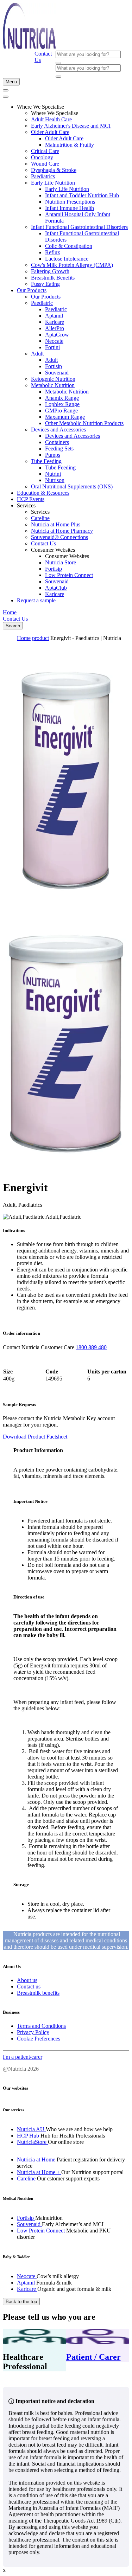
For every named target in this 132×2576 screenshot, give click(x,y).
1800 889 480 (91, 1347)
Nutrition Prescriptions (70, 202)
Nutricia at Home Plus (56, 524)
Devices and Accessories (58, 430)
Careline (40, 518)
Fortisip (54, 366)
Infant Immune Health (70, 208)
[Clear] (58, 63)
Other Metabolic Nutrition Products (84, 423)
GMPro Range (61, 411)
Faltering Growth (50, 271)
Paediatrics (43, 176)
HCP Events (31, 499)
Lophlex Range (62, 404)
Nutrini (53, 474)
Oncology (42, 157)
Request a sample (36, 600)
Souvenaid (57, 373)
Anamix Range (62, 398)
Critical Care (45, 151)
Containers (57, 442)
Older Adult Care (50, 132)
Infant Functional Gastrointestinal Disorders (79, 227)
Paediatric (42, 303)
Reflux (53, 252)
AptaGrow (57, 335)
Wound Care (45, 164)
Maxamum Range (65, 417)
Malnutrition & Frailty (70, 145)
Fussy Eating (45, 284)
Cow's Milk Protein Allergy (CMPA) (72, 265)
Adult (37, 354)
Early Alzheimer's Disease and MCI (71, 126)
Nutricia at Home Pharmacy (62, 531)
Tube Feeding (46, 461)
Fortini (52, 347)
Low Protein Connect (69, 575)
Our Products (32, 290)
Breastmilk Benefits (53, 278)
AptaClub (56, 588)
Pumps (53, 455)
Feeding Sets (59, 448)
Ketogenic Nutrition (53, 379)
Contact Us (43, 543)
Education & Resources (43, 493)
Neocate (54, 341)
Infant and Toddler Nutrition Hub (82, 195)
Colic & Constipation (69, 246)
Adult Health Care (51, 119)
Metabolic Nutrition (53, 385)
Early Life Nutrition (53, 183)
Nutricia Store (61, 562)
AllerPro (55, 328)
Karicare (55, 322)
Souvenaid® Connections (59, 537)
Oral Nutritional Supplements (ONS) (72, 486)
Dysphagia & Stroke (54, 170)
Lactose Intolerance (67, 259)
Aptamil (54, 316)
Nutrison (55, 480)
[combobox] (88, 54)
